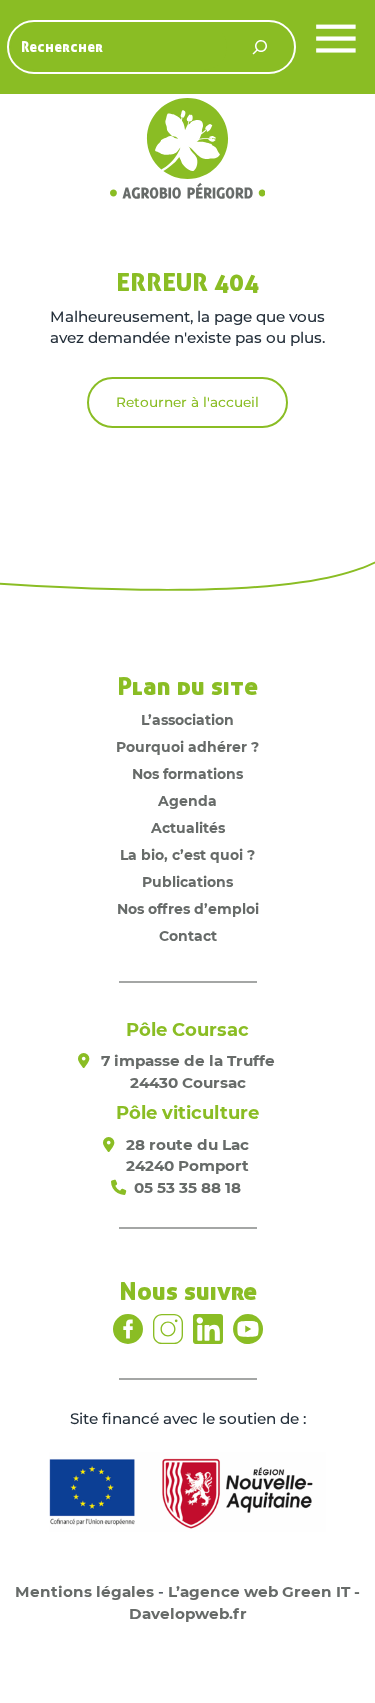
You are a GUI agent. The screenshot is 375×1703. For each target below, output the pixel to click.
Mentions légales (84, 1591)
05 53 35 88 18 (187, 1187)
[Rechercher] (259, 47)
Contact (188, 936)
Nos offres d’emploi (188, 909)
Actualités (188, 828)
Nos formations (187, 774)
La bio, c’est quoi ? (187, 855)
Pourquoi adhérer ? (187, 747)
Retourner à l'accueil (187, 402)
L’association (187, 720)
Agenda (187, 801)
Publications (187, 882)
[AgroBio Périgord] (187, 152)
